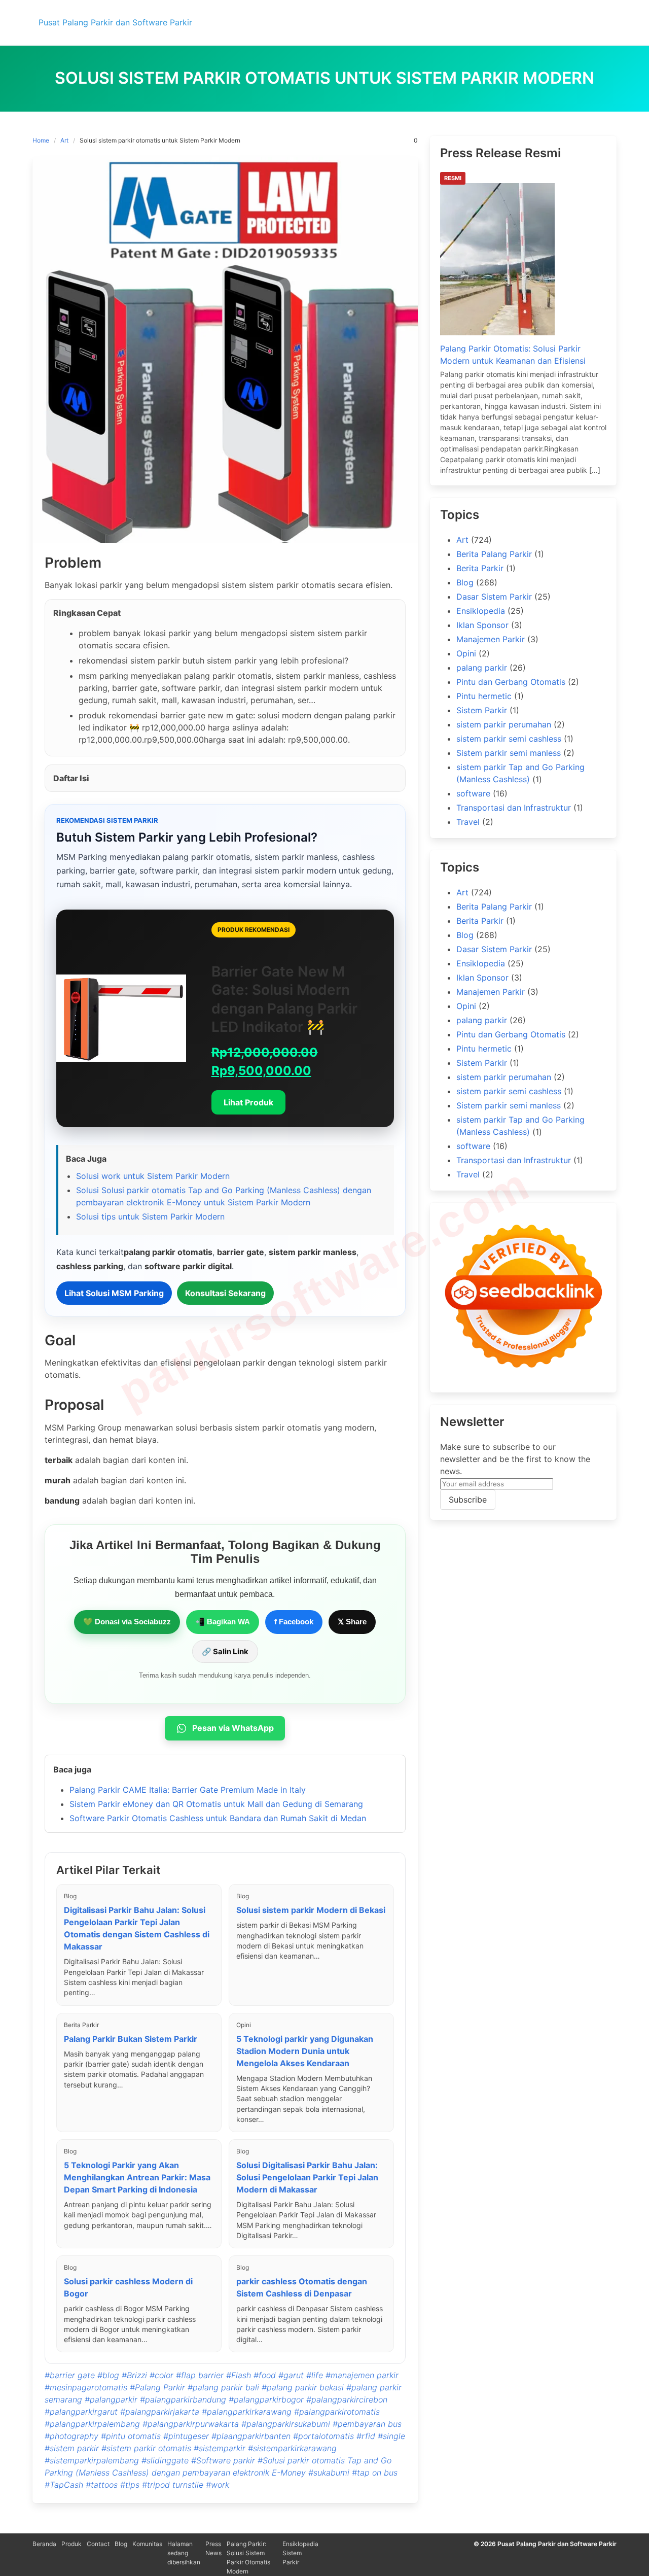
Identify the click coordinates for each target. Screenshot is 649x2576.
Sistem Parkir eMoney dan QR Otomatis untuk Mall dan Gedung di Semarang (216, 1804)
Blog (465, 582)
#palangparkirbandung (183, 2399)
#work (218, 2485)
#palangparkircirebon (347, 2399)
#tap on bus (375, 2473)
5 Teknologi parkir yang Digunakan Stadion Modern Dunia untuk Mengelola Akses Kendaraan (305, 2051)
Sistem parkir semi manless (509, 753)
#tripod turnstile (173, 2485)
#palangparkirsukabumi (286, 2424)
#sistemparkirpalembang (92, 2460)
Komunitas (147, 2544)
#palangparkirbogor (266, 2399)
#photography (71, 2436)
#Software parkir (223, 2460)
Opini (466, 653)
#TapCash (64, 2485)
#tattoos (102, 2485)
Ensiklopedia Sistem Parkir (300, 2553)
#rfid (366, 2436)
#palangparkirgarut (81, 2412)
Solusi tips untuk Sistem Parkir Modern (150, 1216)
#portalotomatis (323, 2436)
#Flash (239, 2375)
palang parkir (482, 668)
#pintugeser (186, 2436)
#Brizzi (134, 2375)
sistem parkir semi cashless (509, 739)
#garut (291, 2375)
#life (315, 2375)
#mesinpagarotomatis (86, 2387)
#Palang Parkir (157, 2387)
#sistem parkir (72, 2448)
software (473, 793)
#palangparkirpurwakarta (191, 2424)
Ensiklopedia (481, 611)
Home (41, 140)
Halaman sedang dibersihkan (184, 2553)
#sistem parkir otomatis (146, 2448)
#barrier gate (70, 2375)
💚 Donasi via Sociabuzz (127, 1622)
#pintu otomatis (131, 2436)
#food (265, 2375)
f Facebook (294, 1622)
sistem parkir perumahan (504, 724)
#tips (130, 2485)
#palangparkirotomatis (337, 2412)
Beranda (44, 2544)
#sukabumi (329, 2473)
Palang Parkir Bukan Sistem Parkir (131, 2039)
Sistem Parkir (482, 710)
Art (64, 140)
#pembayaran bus (367, 2424)
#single (391, 2436)
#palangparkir (111, 2399)
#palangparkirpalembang (92, 2424)
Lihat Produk (248, 1102)
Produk (71, 2544)
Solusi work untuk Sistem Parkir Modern (153, 1176)
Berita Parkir (480, 568)
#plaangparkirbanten (251, 2436)
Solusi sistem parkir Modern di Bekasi (311, 1910)
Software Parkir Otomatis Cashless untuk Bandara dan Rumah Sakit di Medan (218, 1818)
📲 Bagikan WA (223, 1622)
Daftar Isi (71, 778)
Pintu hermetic (484, 696)
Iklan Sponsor (482, 625)
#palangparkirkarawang (247, 2412)
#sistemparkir (220, 2448)
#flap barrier (200, 2375)
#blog (108, 2375)
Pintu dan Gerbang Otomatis (511, 682)
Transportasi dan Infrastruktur (514, 808)
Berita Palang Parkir (494, 554)
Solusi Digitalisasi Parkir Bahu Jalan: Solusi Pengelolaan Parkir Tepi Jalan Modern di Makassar (307, 2177)
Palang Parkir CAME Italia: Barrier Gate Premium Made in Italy (188, 1790)
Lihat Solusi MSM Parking (114, 1293)
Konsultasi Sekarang (225, 1293)
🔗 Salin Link (225, 1651)
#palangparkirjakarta (160, 2412)
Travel (468, 822)
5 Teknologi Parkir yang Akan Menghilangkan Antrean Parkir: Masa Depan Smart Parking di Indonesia (137, 2177)
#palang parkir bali (223, 2387)
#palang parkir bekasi (303, 2387)
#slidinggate (165, 2460)
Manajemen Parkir (491, 639)
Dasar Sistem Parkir (494, 597)
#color (161, 2375)
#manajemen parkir (362, 2375)
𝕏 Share (352, 1622)
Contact (98, 2544)
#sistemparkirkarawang (292, 2448)
